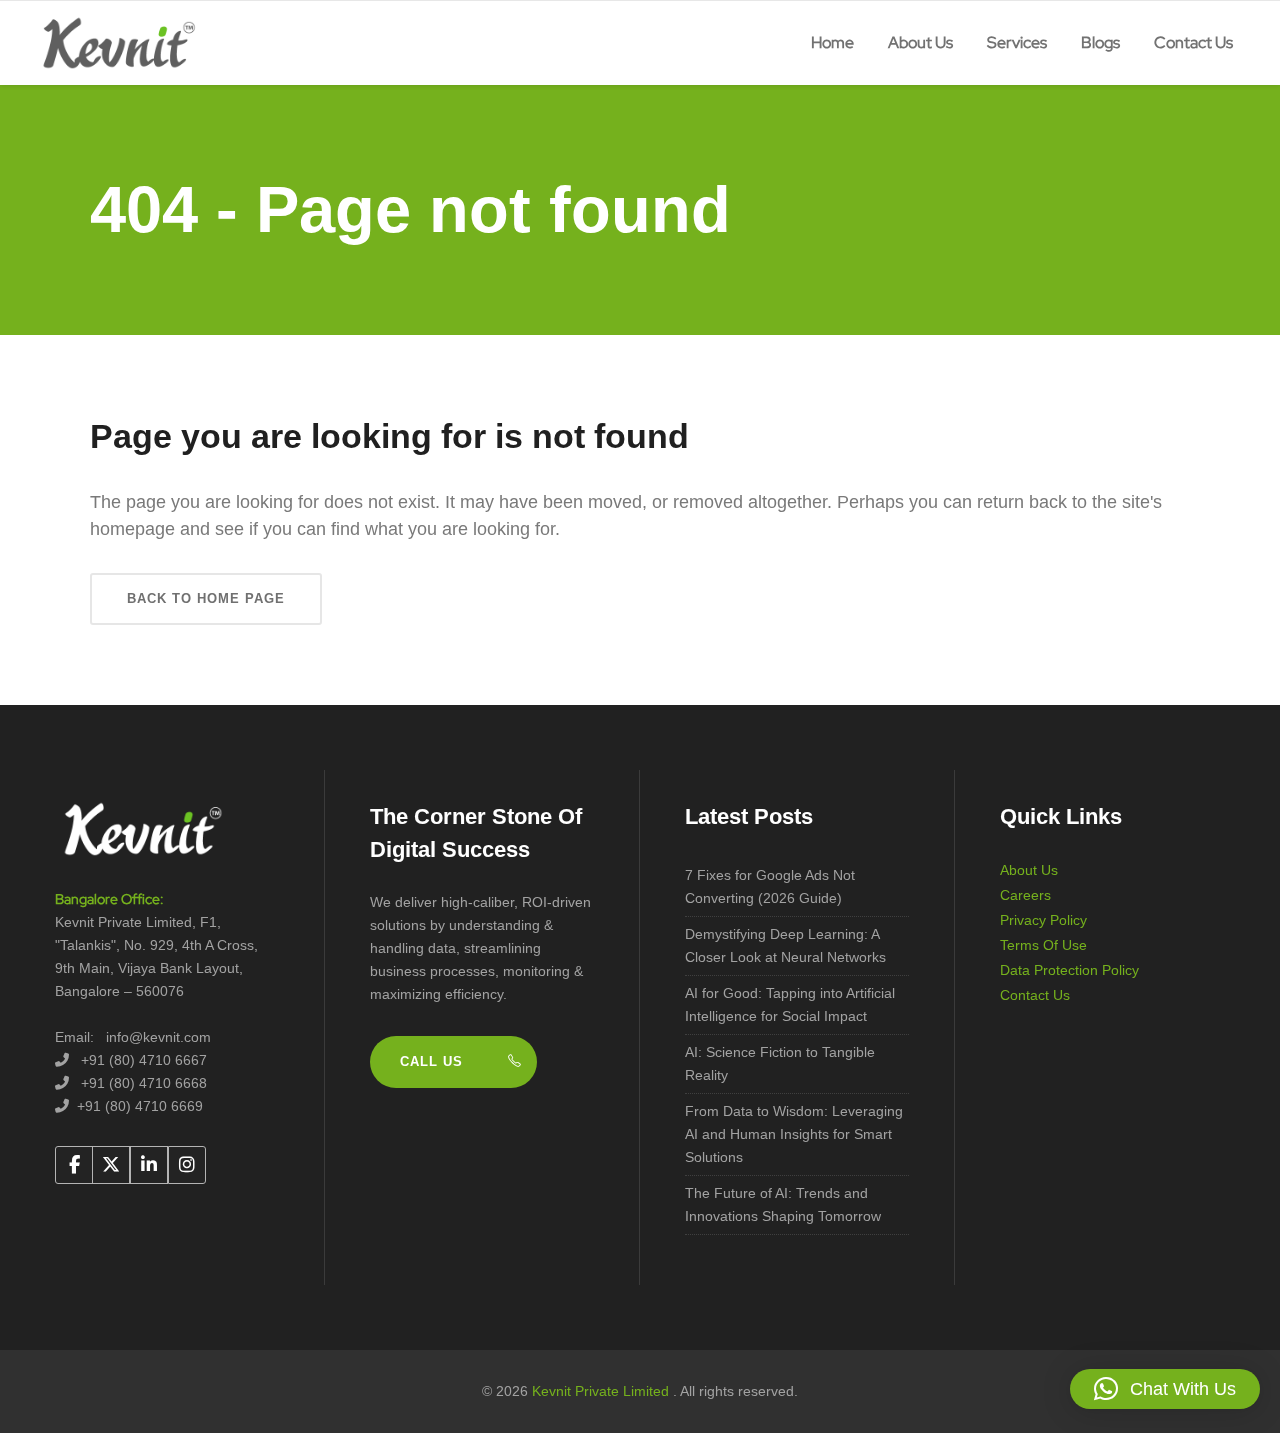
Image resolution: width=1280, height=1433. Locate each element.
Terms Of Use (1043, 945)
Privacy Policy (1043, 920)
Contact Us (1035, 995)
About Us (1029, 870)
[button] (1165, 1389)
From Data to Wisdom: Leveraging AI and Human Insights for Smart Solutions (794, 1134)
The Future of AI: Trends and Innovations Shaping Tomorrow (783, 1204)
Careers (1025, 895)
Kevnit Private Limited (602, 1391)
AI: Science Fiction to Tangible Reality (780, 1063)
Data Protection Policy (1069, 970)
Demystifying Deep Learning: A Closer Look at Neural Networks (785, 945)
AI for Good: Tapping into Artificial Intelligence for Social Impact (790, 1004)
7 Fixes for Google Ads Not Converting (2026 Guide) (770, 886)
